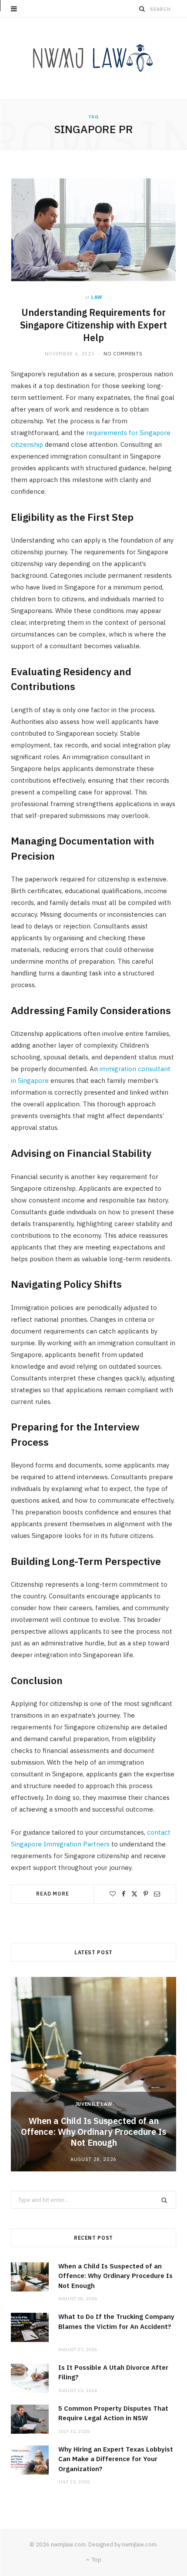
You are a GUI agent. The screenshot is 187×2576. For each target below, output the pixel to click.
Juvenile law (94, 2104)
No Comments (123, 354)
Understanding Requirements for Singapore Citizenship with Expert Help (93, 325)
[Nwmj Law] (93, 59)
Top (96, 2560)
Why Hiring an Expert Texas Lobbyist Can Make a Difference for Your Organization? (116, 2459)
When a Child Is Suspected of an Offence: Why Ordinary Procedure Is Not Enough (93, 2132)
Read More (53, 1894)
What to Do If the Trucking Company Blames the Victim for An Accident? (116, 2326)
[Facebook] (124, 1894)
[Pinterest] (146, 1894)
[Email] (157, 1894)
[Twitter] (134, 1894)
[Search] (142, 9)
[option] (93, 2074)
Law (97, 297)
